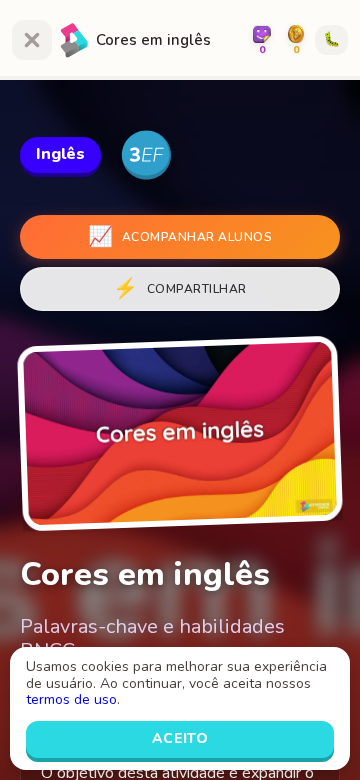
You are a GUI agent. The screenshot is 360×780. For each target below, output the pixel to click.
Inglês (60, 154)
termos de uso (71, 699)
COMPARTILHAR (180, 288)
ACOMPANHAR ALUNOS (180, 236)
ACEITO (180, 738)
